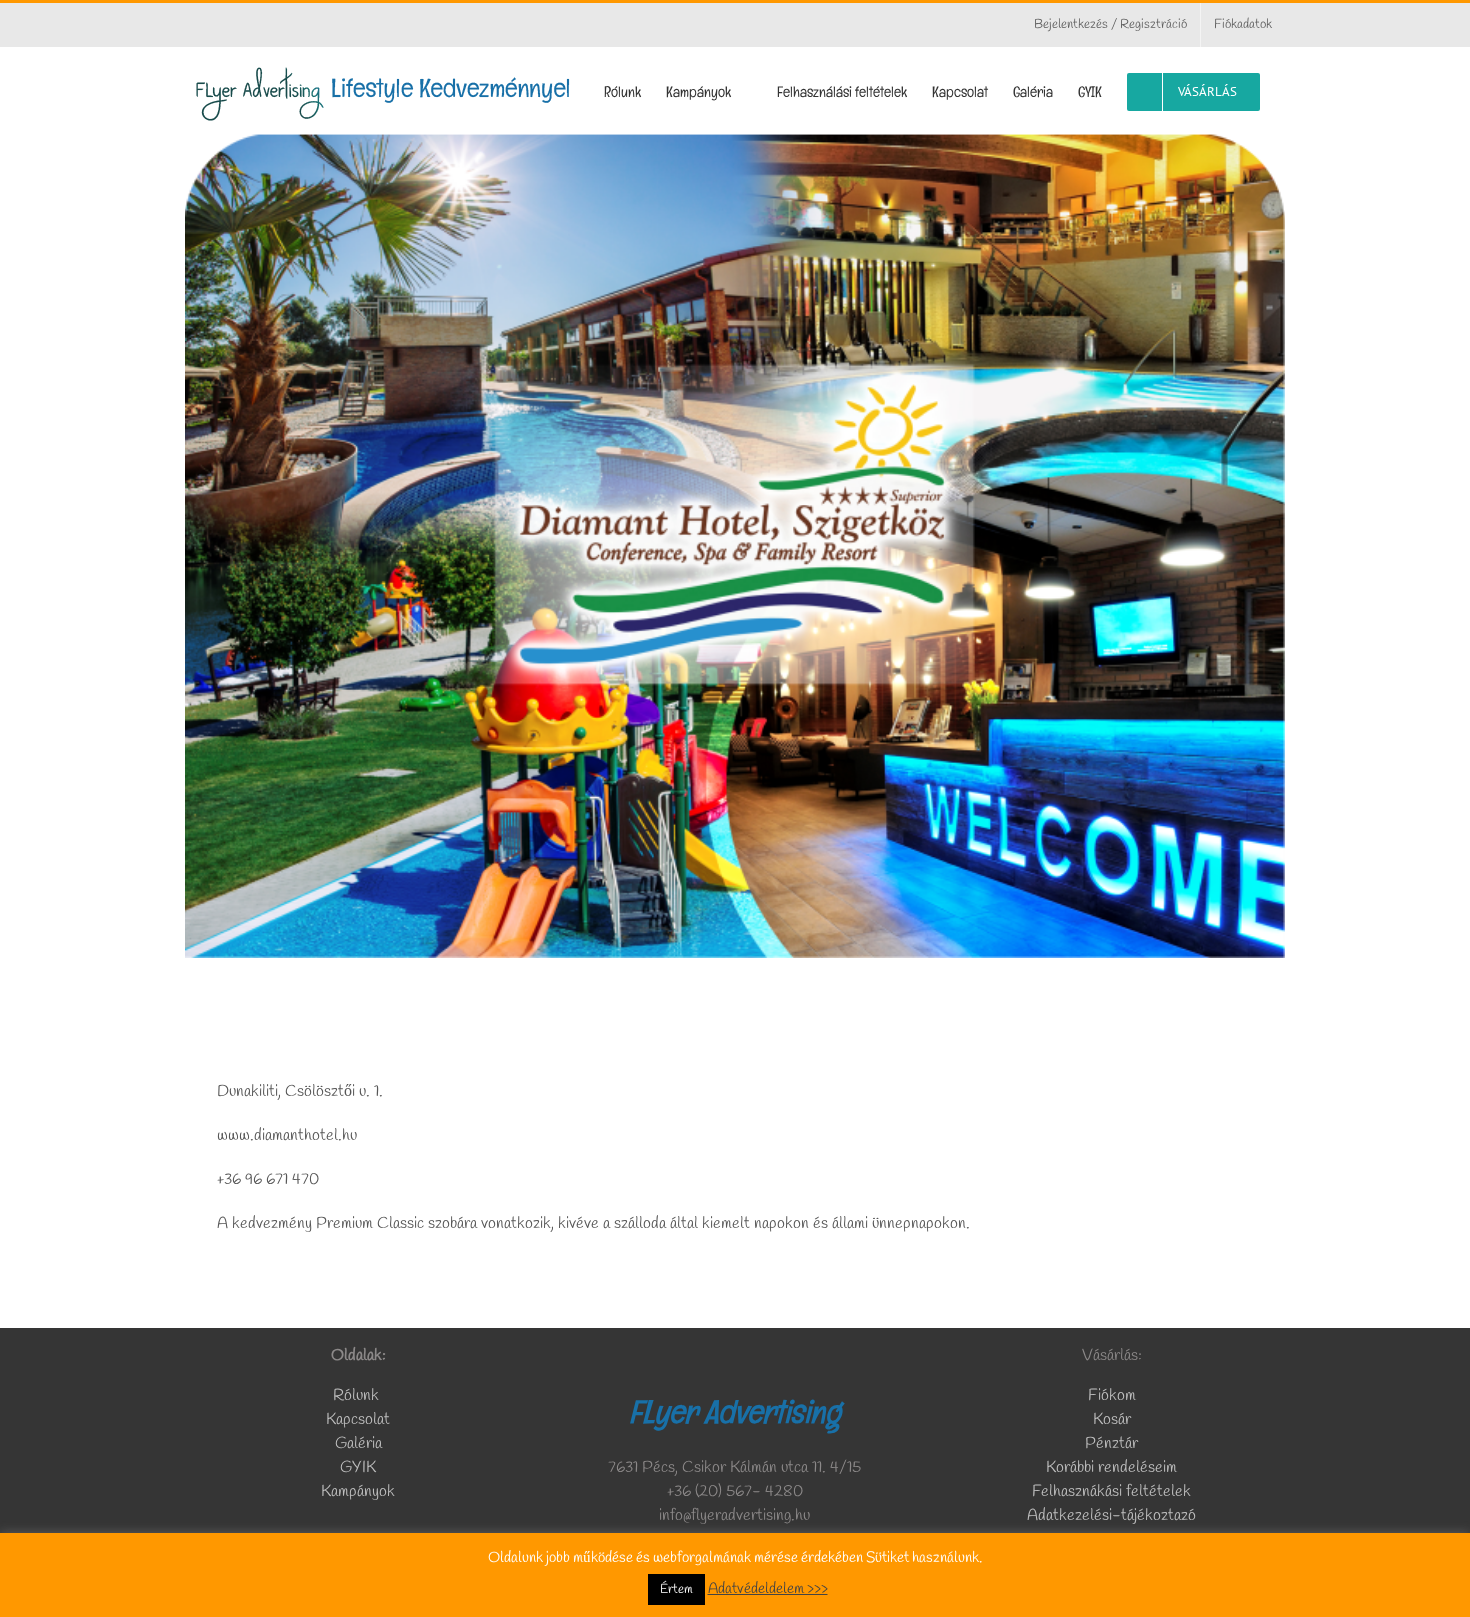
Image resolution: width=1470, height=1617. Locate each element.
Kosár (1112, 1419)
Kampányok (358, 1491)
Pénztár (1111, 1443)
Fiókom (1112, 1395)
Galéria (358, 1443)
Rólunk (358, 1395)
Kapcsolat (358, 1419)
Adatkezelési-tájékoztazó (1111, 1515)
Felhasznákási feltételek (1111, 1491)
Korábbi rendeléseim (1111, 1467)
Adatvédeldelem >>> (768, 1589)
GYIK (358, 1467)
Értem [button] (676, 1589)
